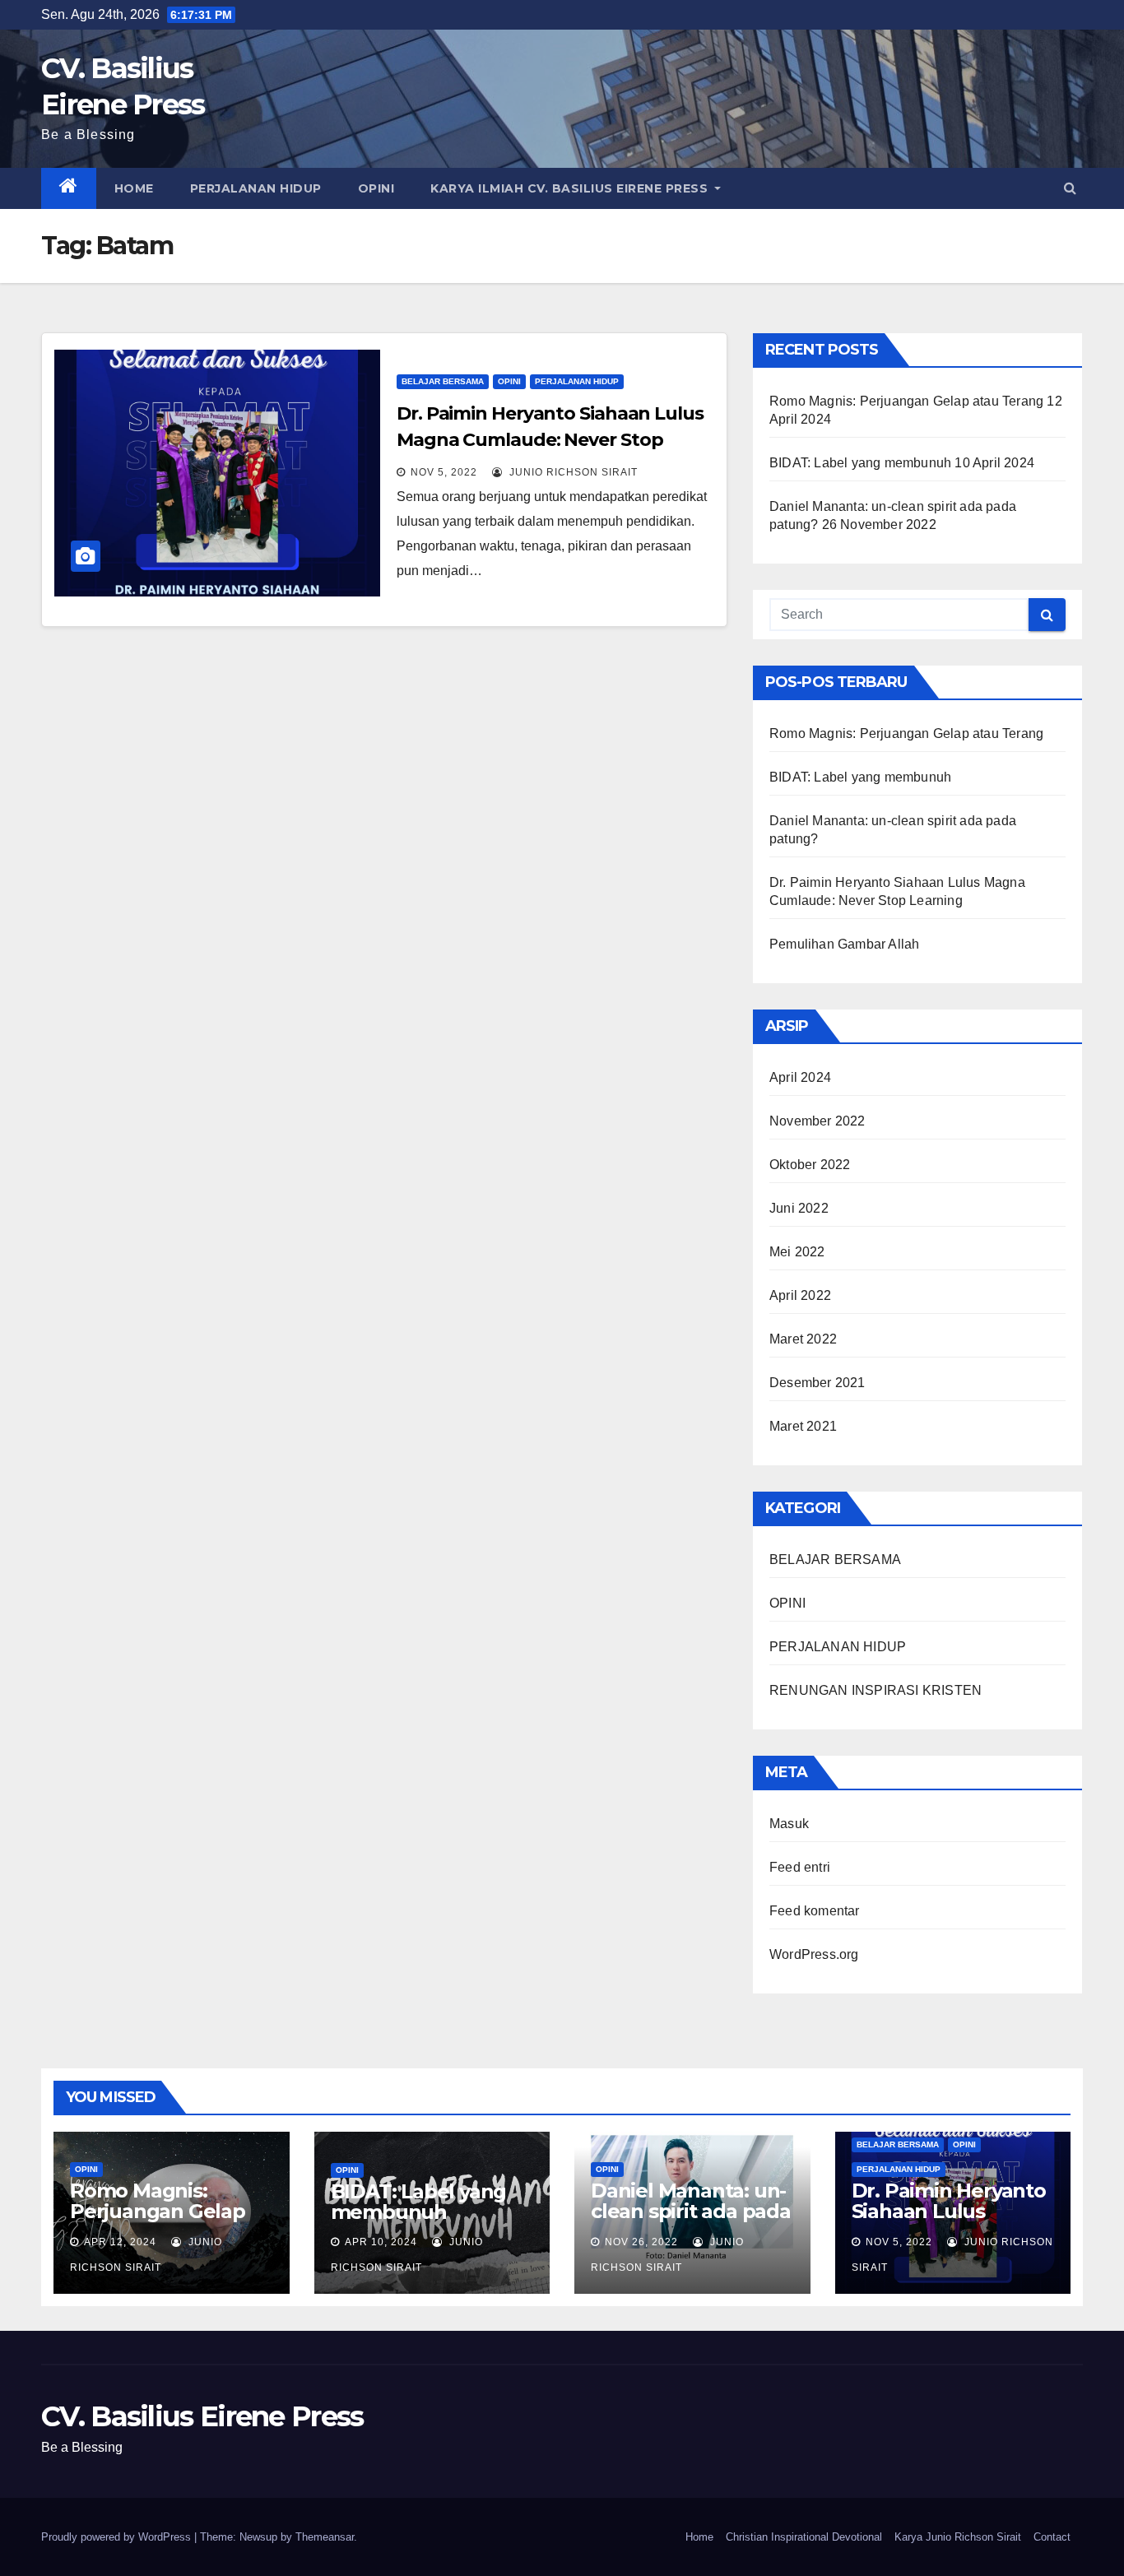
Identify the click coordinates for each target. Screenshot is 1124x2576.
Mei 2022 (797, 1252)
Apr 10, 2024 (381, 2242)
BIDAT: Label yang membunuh (860, 463)
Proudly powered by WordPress (118, 2537)
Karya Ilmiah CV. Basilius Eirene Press (571, 188)
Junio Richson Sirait (572, 472)
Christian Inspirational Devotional (804, 2537)
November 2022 (817, 1121)
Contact (1052, 2537)
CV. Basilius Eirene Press (202, 2416)
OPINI (376, 188)
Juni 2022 (799, 1208)
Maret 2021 (803, 1426)
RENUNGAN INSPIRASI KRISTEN (876, 1690)
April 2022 (800, 1295)
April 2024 (800, 1077)
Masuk (789, 1824)
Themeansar (325, 2537)
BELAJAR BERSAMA (443, 381)
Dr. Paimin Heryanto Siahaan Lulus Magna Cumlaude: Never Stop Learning (550, 440)
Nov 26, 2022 (641, 2242)
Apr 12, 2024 (120, 2242)
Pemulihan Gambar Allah (844, 944)
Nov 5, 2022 (444, 472)
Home (134, 188)
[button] (1070, 188)
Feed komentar (815, 1911)
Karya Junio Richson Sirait (958, 2537)
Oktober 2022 (810, 1165)
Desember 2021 (817, 1383)
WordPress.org (814, 1954)
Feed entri (800, 1867)
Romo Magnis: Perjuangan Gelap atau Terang (906, 401)
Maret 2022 (803, 1339)
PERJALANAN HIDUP (256, 188)
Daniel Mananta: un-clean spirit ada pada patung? (691, 2211)
